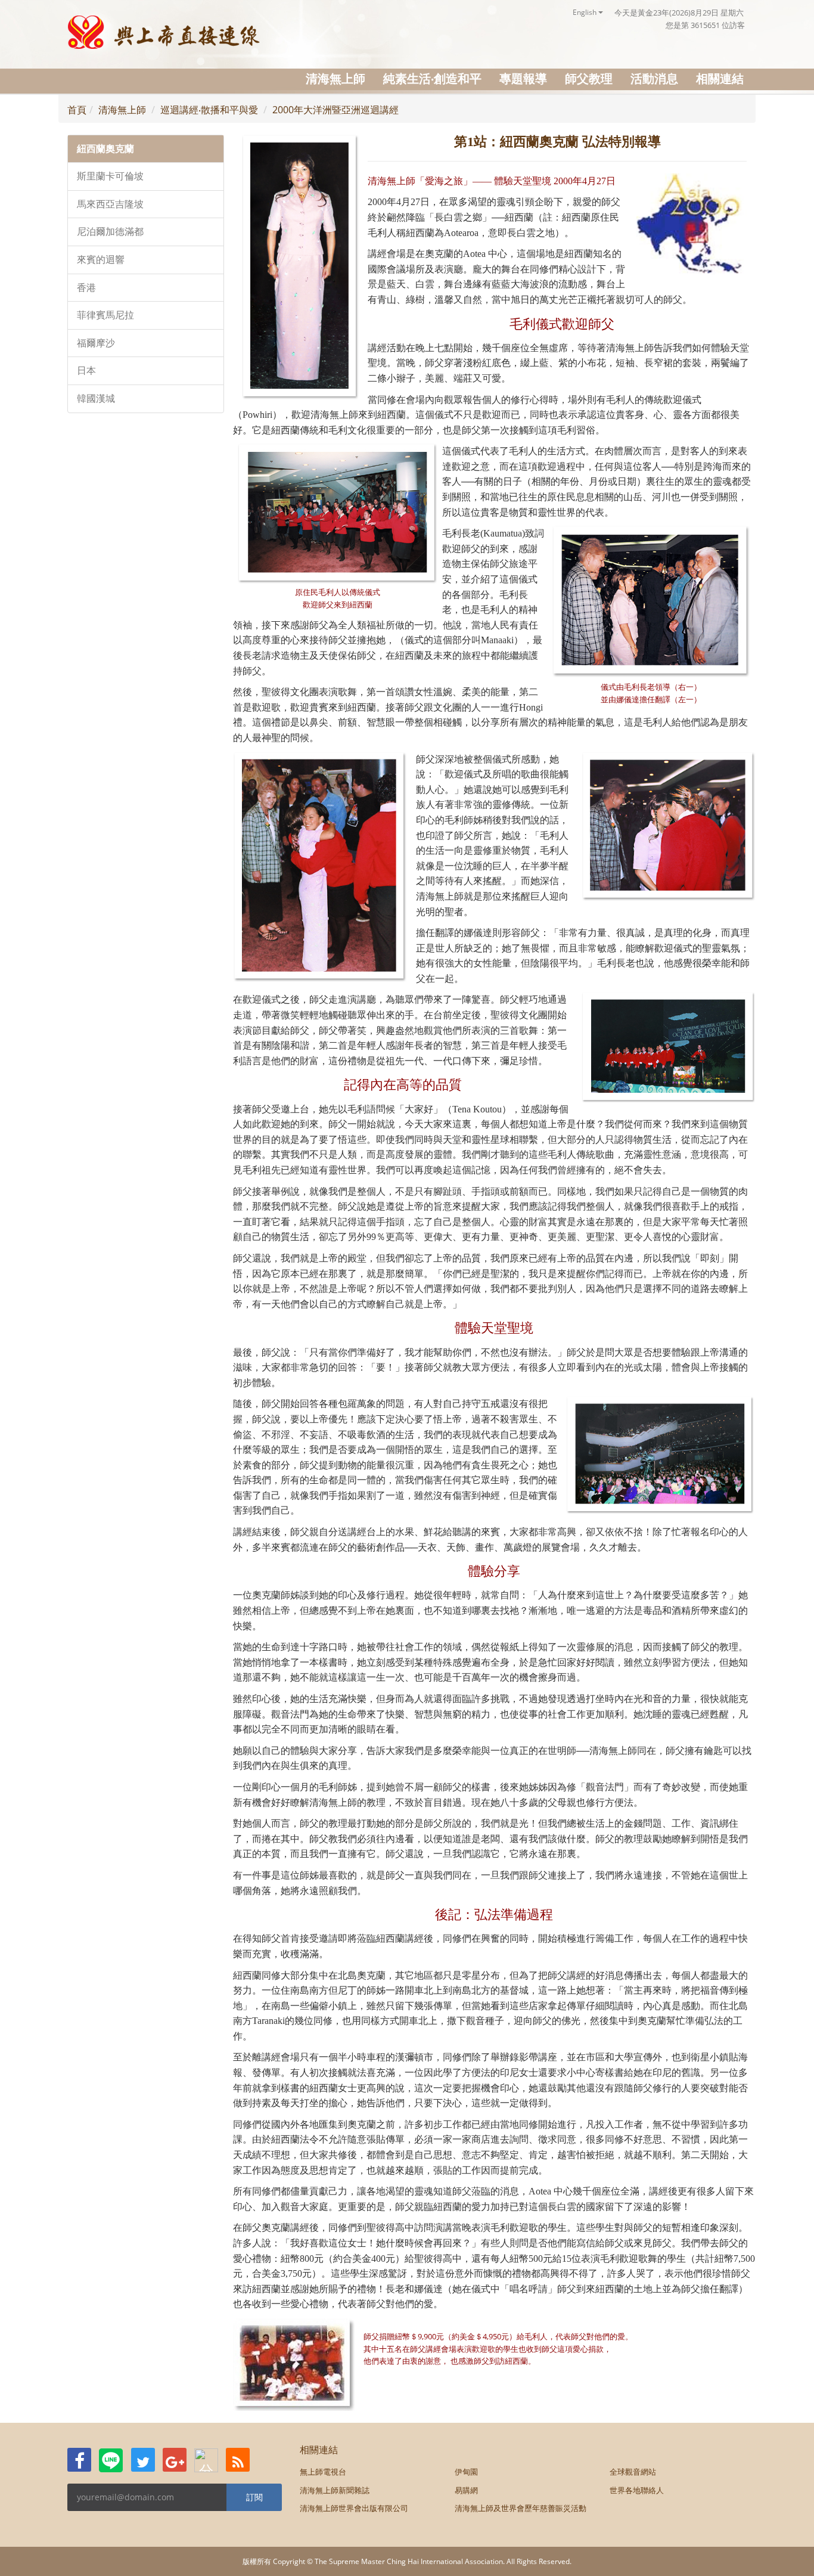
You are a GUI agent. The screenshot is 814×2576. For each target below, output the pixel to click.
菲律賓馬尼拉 (105, 315)
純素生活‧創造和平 (432, 78)
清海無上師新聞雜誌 (335, 2490)
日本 (86, 371)
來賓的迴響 (101, 260)
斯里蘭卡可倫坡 (110, 176)
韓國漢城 (96, 399)
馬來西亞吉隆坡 (110, 204)
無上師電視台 (323, 2472)
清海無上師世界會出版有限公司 (354, 2508)
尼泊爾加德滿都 (110, 232)
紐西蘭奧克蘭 (105, 149)
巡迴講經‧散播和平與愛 (209, 110)
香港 (86, 288)
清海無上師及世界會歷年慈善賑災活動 (521, 2508)
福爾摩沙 (96, 343)
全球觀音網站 (633, 2472)
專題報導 (523, 78)
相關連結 (720, 78)
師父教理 (589, 78)
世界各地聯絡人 (637, 2490)
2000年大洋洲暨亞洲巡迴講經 (335, 110)
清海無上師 (335, 78)
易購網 (466, 2490)
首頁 (77, 110)
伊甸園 (466, 2472)
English (585, 12)
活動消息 (654, 78)
